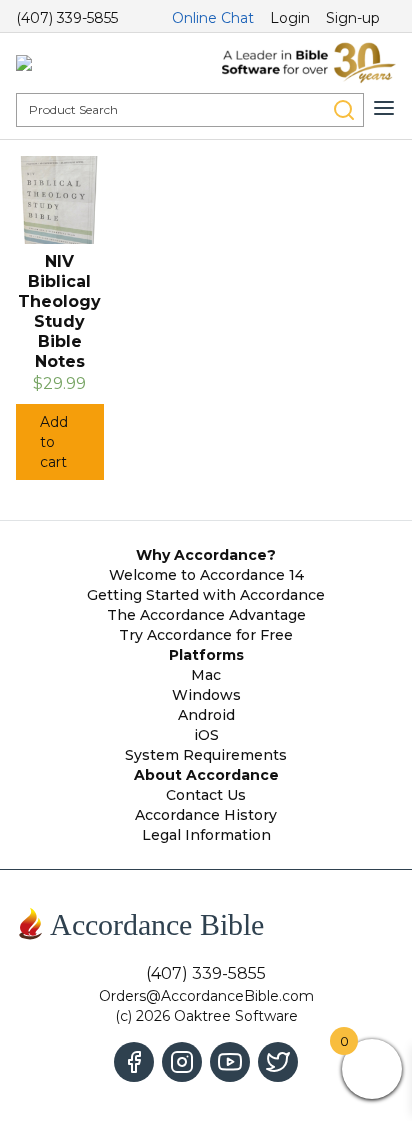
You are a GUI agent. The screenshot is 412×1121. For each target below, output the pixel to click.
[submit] (344, 110)
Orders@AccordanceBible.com (206, 996)
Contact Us (206, 795)
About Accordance (206, 775)
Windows (206, 695)
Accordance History (206, 815)
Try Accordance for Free (206, 635)
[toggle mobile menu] (384, 108)
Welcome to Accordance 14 (206, 575)
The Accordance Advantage (206, 615)
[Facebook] (134, 1062)
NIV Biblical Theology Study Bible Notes (59, 311)
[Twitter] (278, 1062)
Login (290, 18)
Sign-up (353, 18)
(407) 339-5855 (67, 18)
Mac (206, 675)
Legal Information (206, 835)
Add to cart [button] (54, 442)
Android (206, 715)
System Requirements (206, 755)
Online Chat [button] (213, 18)
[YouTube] (230, 1062)
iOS (206, 735)
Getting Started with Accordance (206, 595)
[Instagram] (182, 1062)
